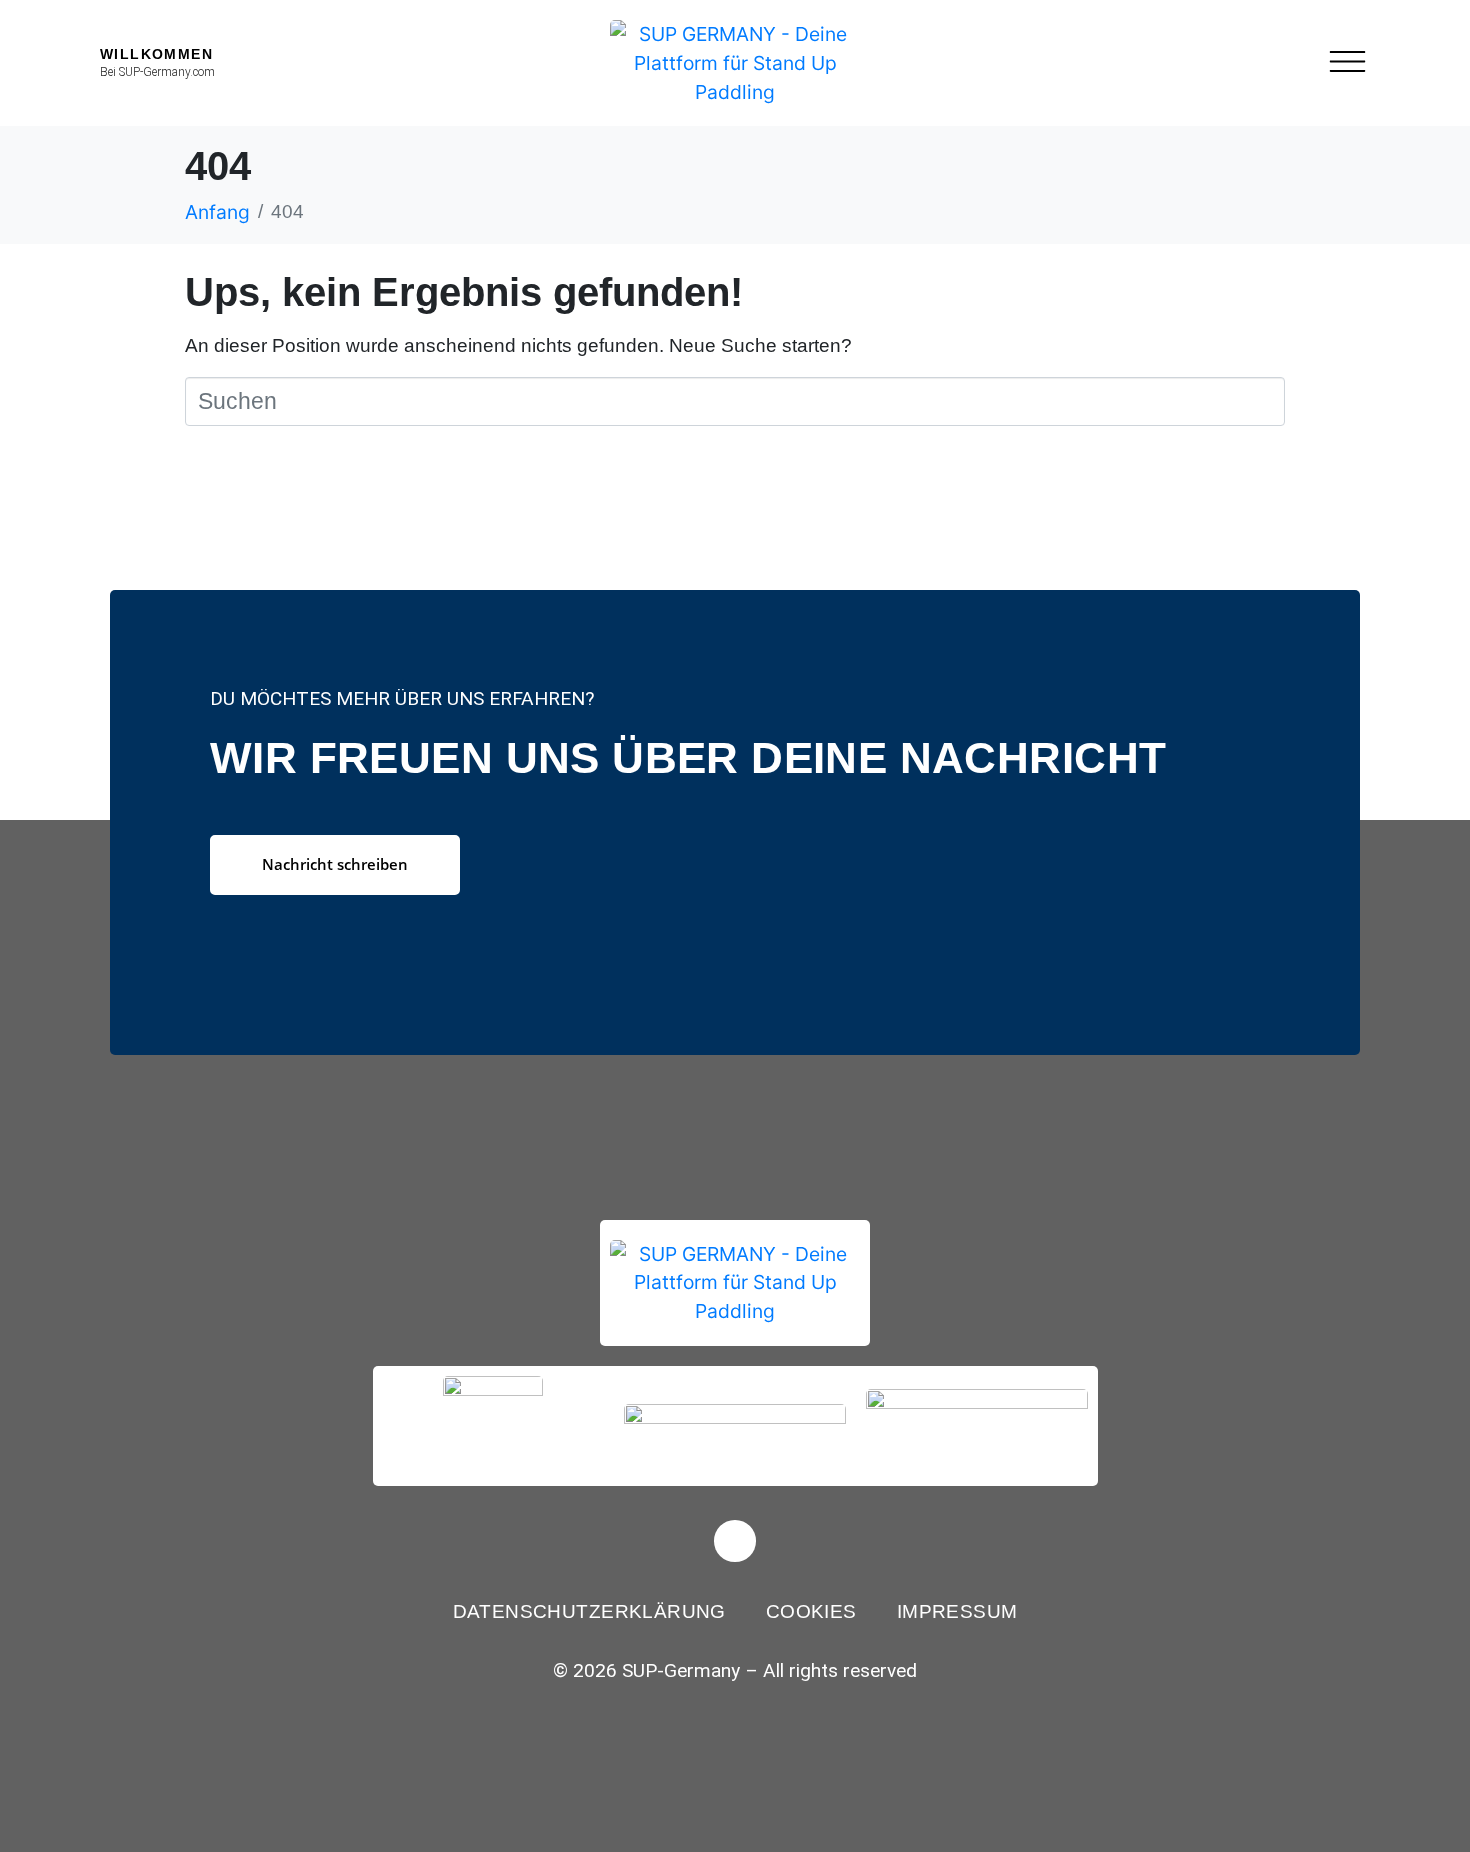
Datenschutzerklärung (589, 1611)
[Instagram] (735, 1541)
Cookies (811, 1611)
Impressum (957, 1611)
